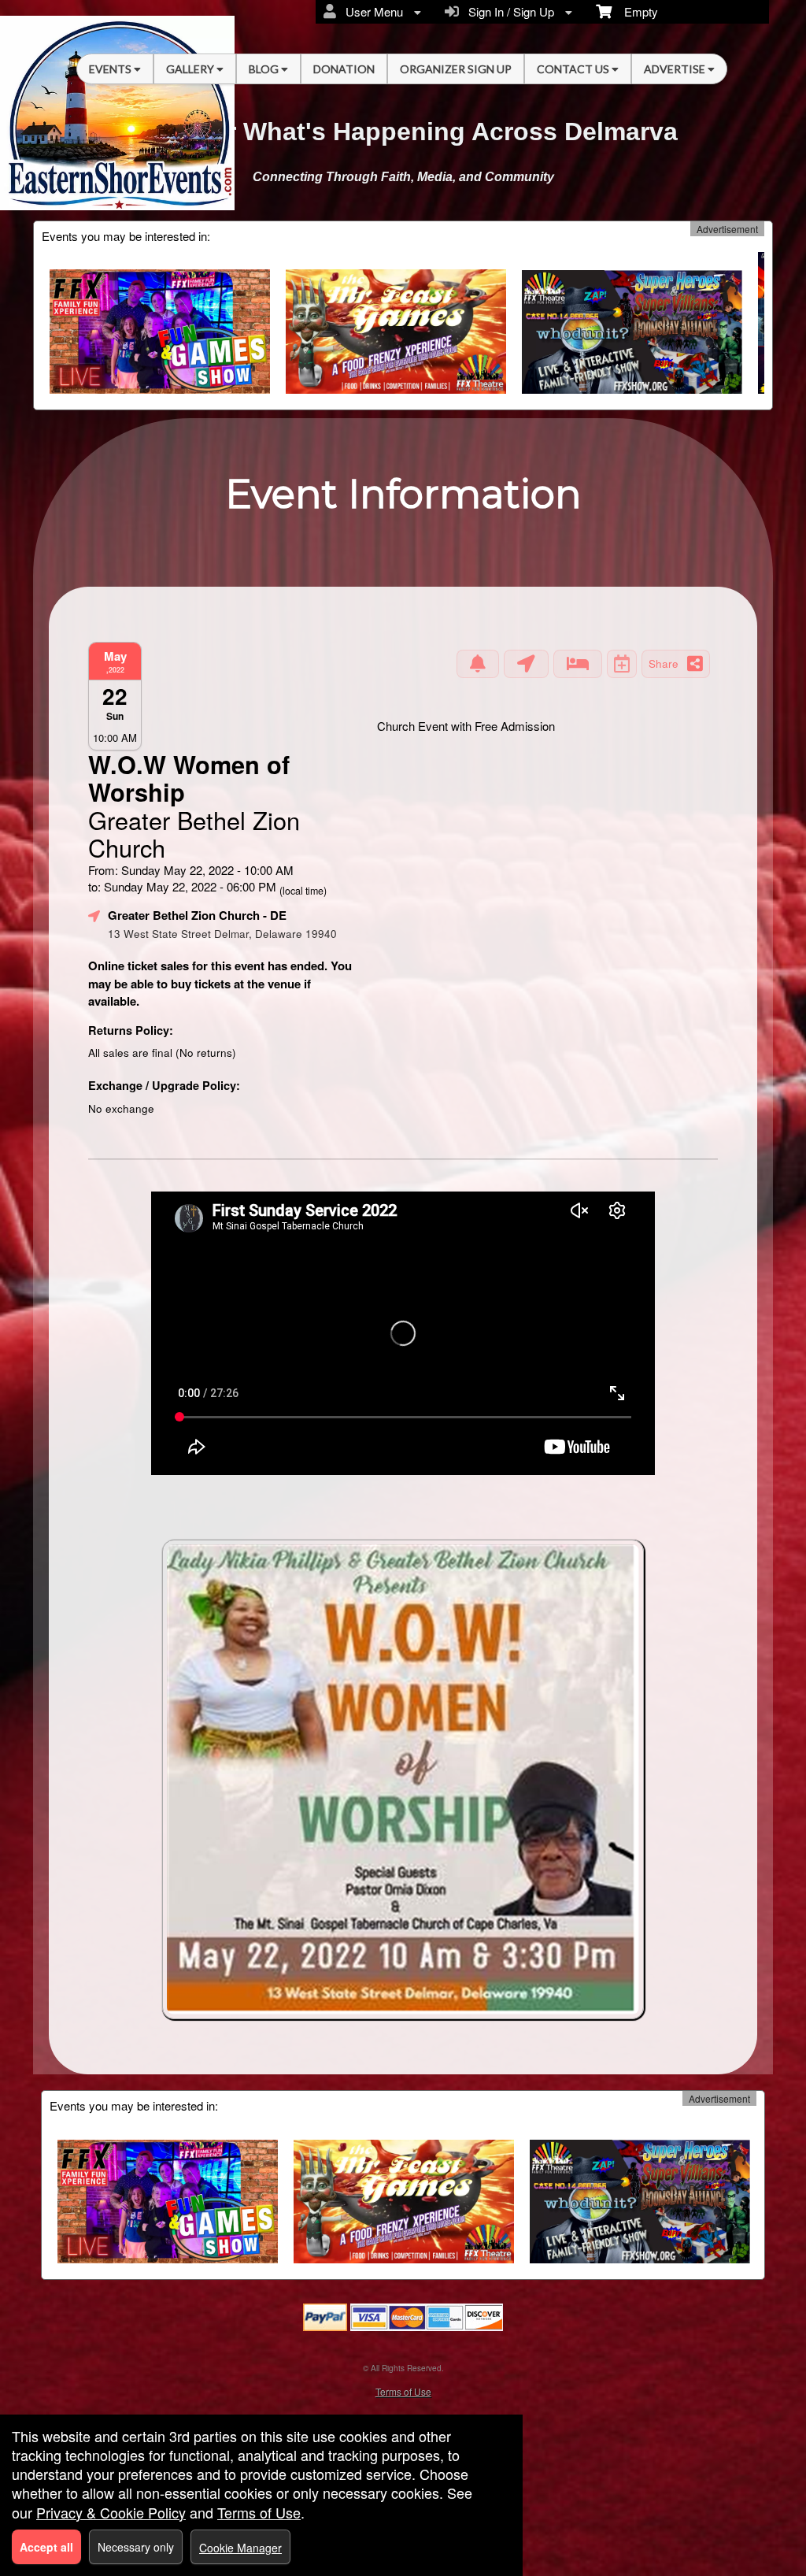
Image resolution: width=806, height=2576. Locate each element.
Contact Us (574, 69)
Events (111, 69)
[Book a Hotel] (578, 664)
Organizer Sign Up (456, 69)
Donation (344, 69)
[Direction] (526, 664)
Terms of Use (403, 2391)
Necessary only (136, 2547)
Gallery (191, 69)
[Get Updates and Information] (478, 664)
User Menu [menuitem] (371, 11)
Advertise (676, 69)
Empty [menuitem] (635, 11)
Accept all (46, 2547)
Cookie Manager (240, 2548)
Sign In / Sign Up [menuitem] (508, 11)
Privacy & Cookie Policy (111, 2512)
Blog (265, 69)
